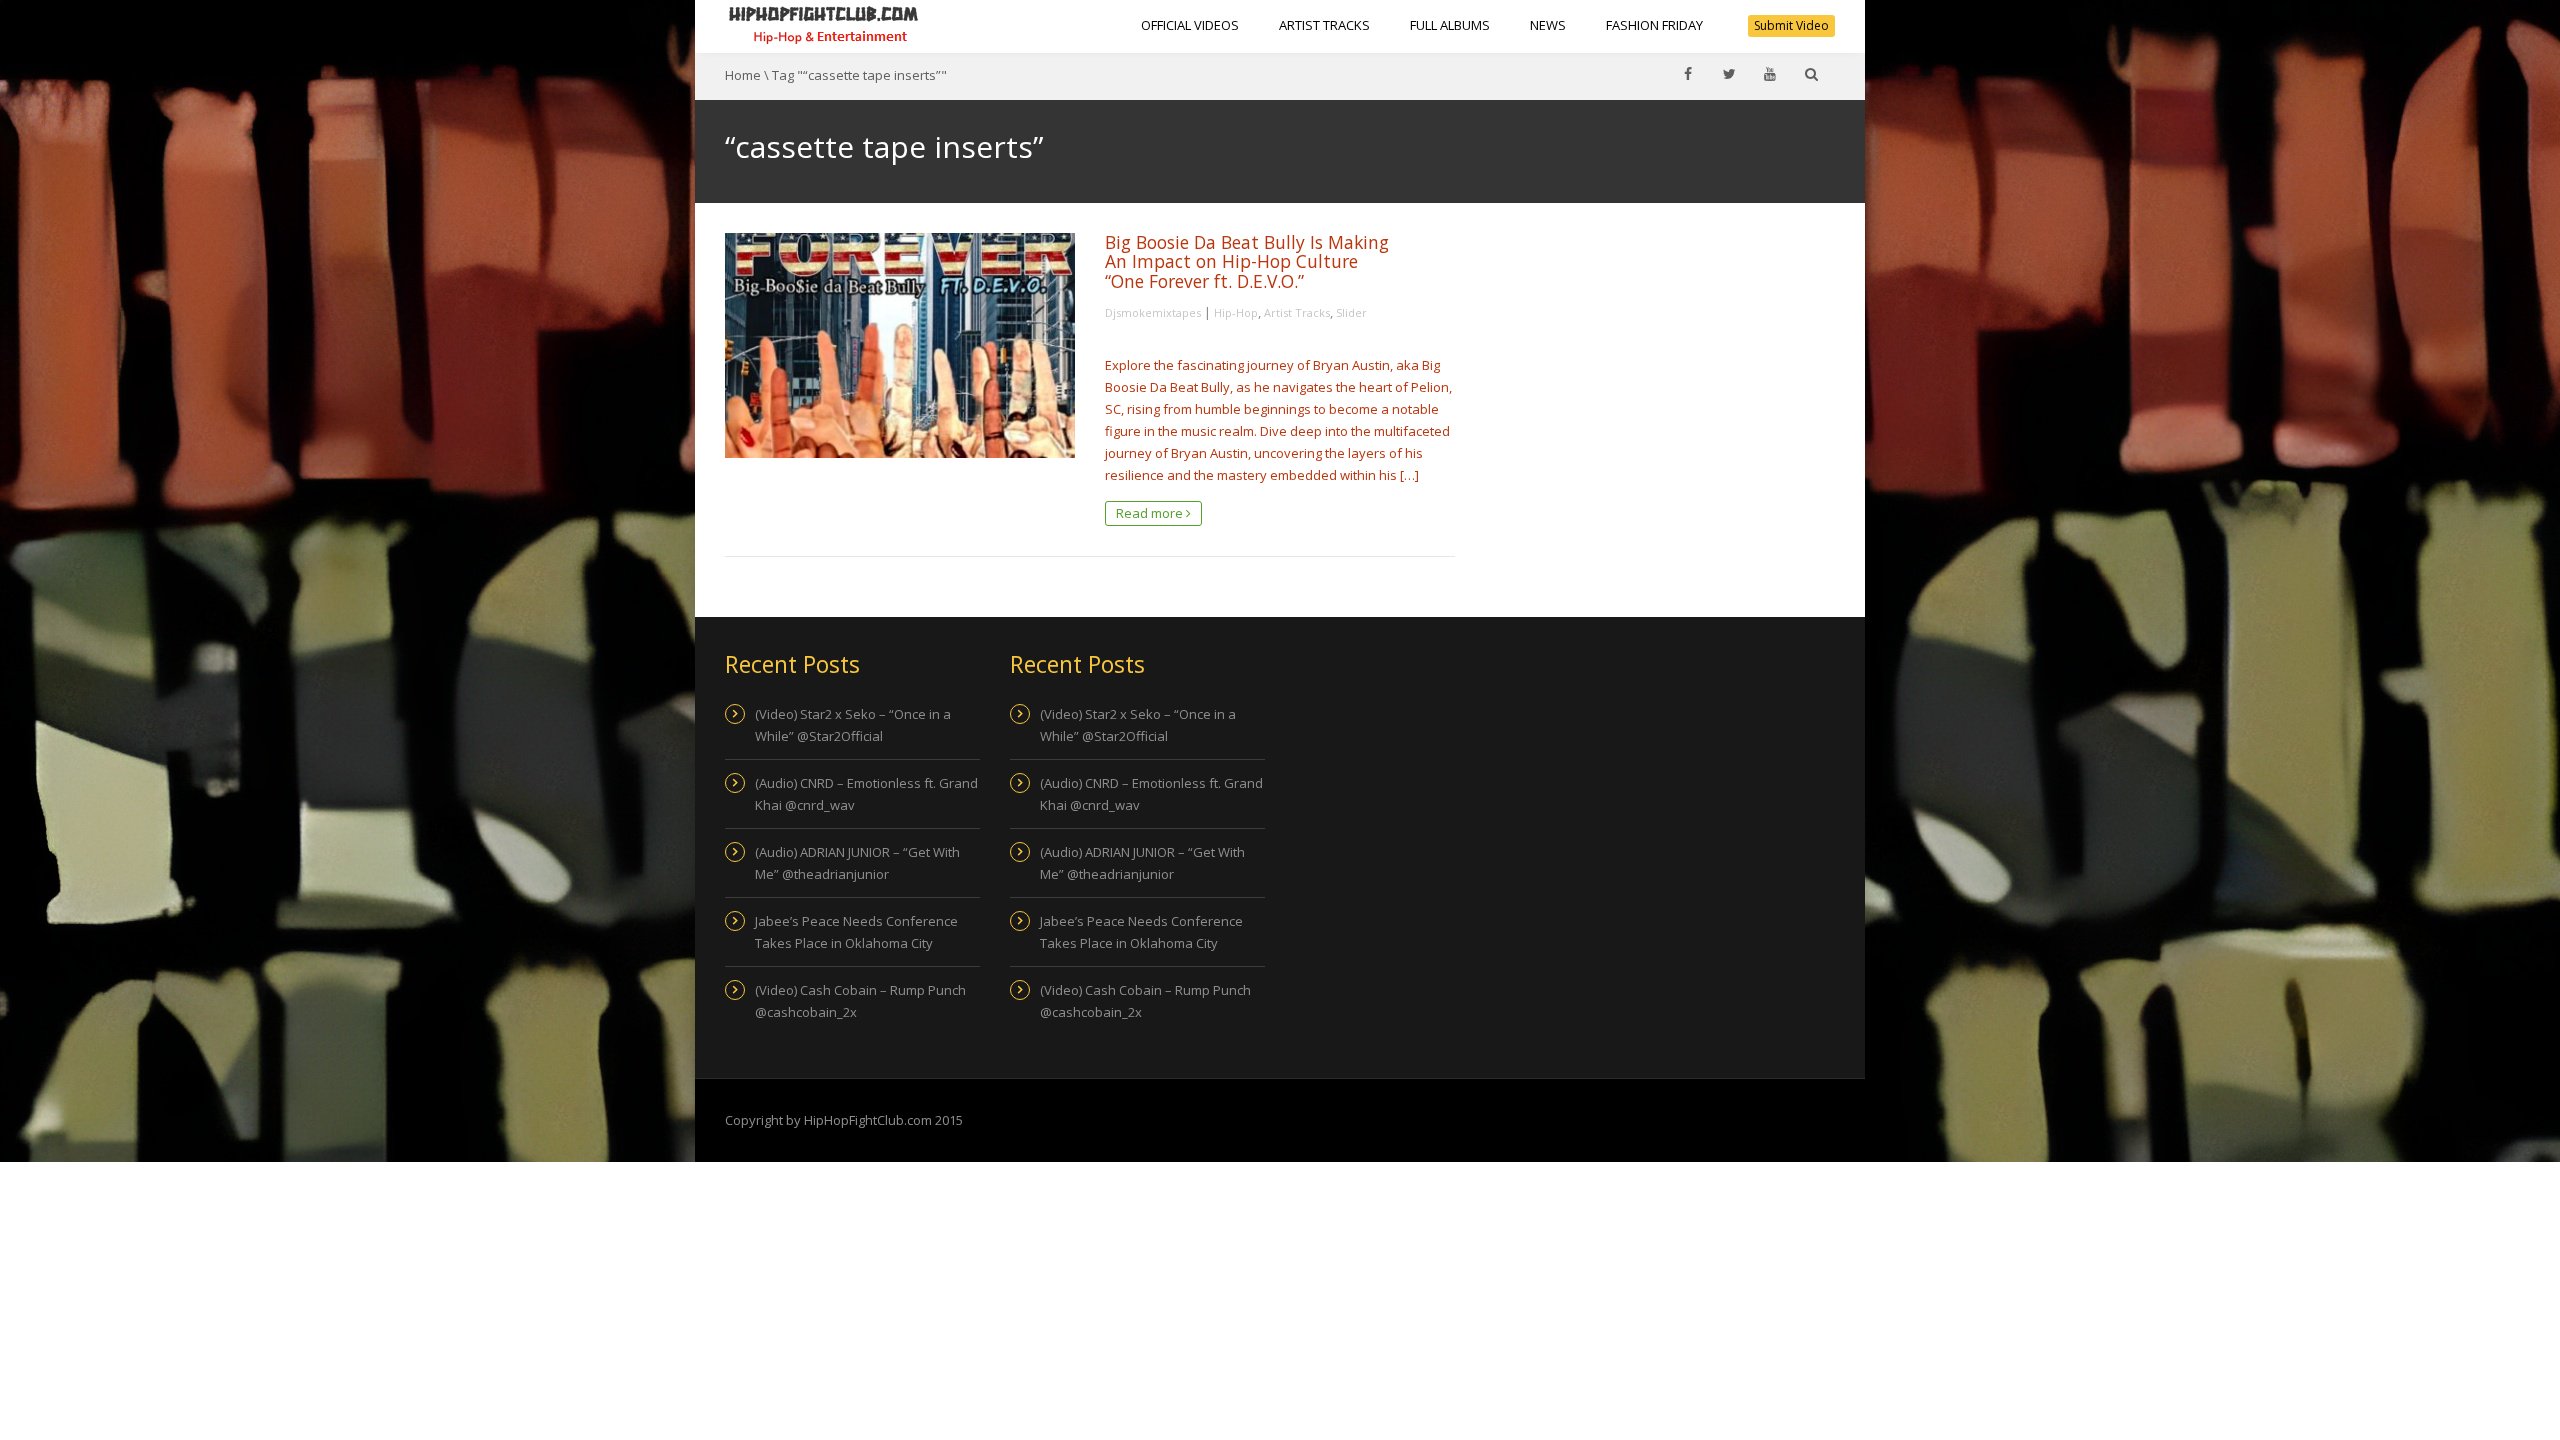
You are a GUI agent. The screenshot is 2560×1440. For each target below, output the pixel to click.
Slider (1351, 312)
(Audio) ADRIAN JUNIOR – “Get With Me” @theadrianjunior (857, 863)
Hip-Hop (1236, 312)
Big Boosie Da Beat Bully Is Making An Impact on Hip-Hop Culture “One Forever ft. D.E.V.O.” (1247, 261)
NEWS (1548, 25)
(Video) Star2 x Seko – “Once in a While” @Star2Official (853, 725)
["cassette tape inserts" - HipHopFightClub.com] (824, 25)
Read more (1151, 513)
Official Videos (1190, 25)
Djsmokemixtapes (1153, 312)
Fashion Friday (1654, 25)
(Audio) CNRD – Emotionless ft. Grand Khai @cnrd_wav (866, 794)
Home (743, 75)
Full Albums (1450, 25)
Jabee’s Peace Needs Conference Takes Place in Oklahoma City (856, 932)
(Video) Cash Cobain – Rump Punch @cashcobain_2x (860, 1001)
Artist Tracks (1324, 25)
